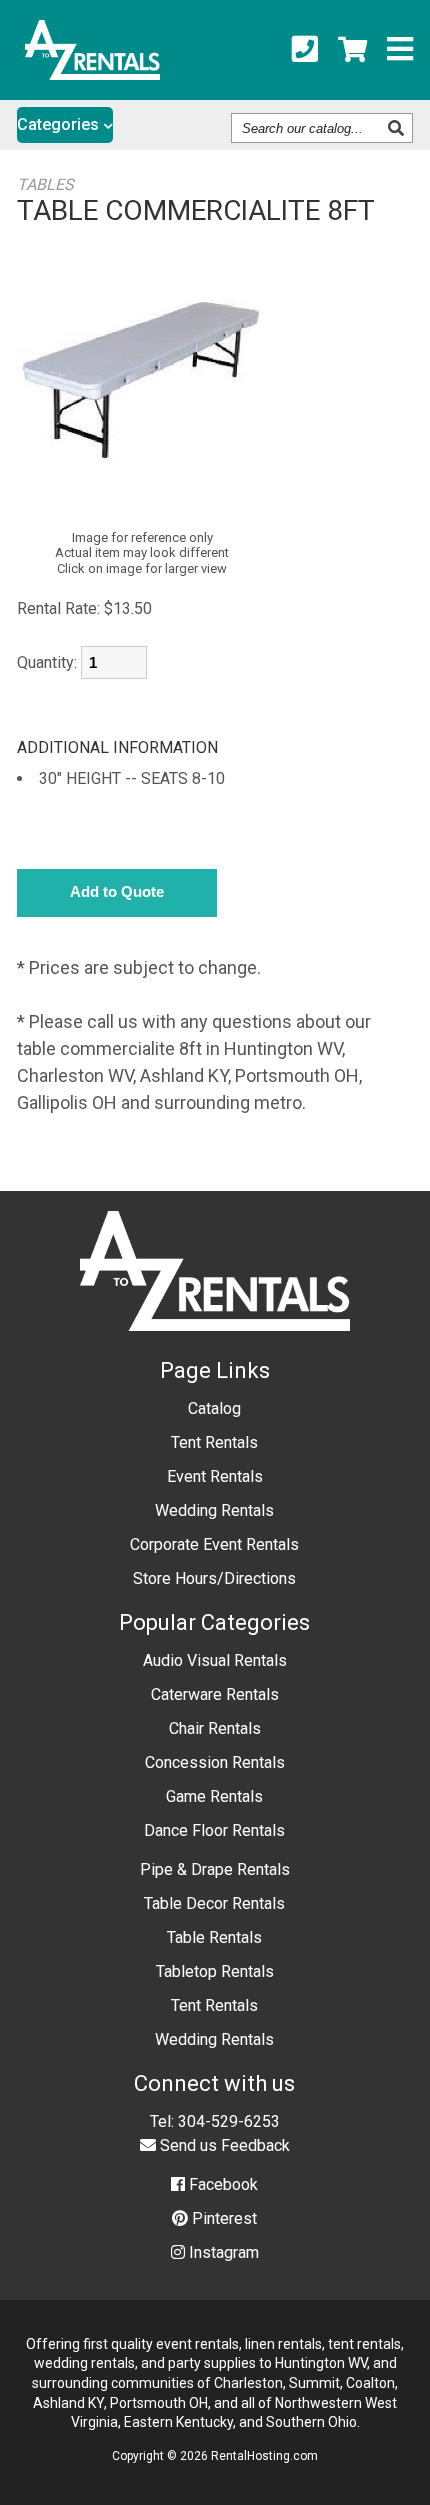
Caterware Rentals (215, 1694)
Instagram (222, 2252)
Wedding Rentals (214, 1510)
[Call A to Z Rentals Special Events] (305, 50)
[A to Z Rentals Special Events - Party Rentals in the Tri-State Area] (92, 73)
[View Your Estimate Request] (352, 50)
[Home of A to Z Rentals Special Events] (215, 1345)
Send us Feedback (223, 2145)
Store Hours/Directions (214, 1578)
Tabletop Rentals (215, 1971)
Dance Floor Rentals (214, 1830)
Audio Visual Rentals (215, 1660)
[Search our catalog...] (398, 128)
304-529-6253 (229, 2121)
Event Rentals (215, 1476)
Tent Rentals (214, 1442)
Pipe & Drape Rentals (215, 1869)
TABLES (45, 184)
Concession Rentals (215, 1762)
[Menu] (400, 50)
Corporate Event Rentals (214, 1544)
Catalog (214, 1408)
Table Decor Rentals (214, 1903)
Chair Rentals (215, 1728)
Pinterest (222, 2218)
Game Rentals (214, 1796)
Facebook (221, 2184)
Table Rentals (214, 1937)
